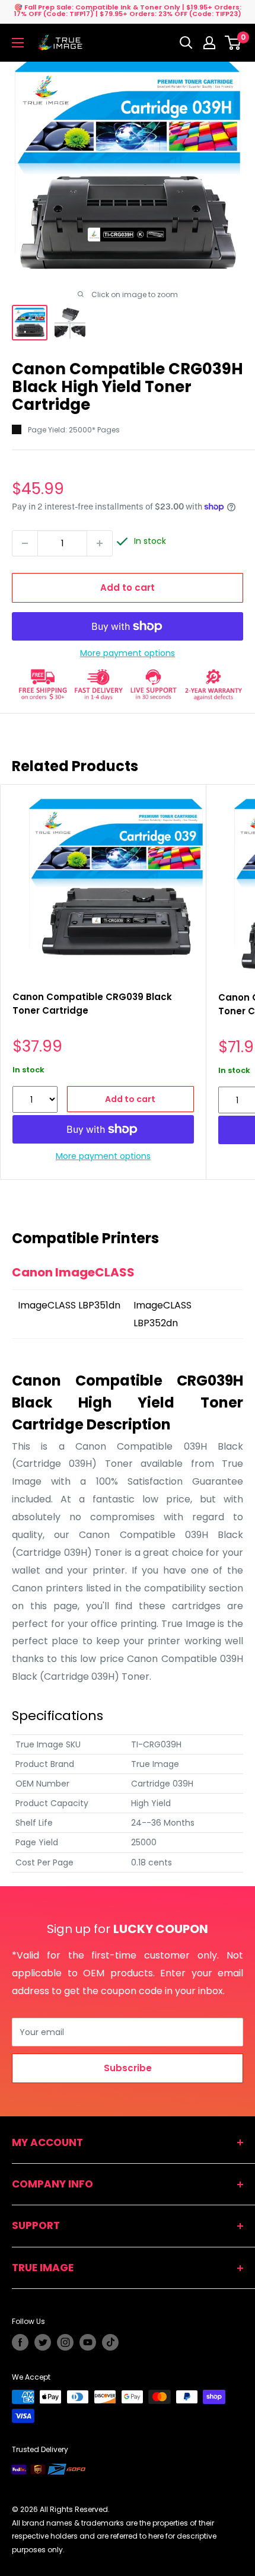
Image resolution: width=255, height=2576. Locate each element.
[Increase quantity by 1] (100, 543)
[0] (233, 43)
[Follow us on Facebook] (20, 2342)
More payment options (128, 653)
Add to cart (128, 588)
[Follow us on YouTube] (88, 2342)
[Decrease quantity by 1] (25, 543)
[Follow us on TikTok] (110, 2342)
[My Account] (209, 43)
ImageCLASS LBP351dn (69, 1305)
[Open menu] (18, 43)
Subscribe (128, 2068)
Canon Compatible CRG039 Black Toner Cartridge (92, 1004)
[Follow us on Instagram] (65, 2342)
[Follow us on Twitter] (43, 2342)
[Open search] (186, 43)
